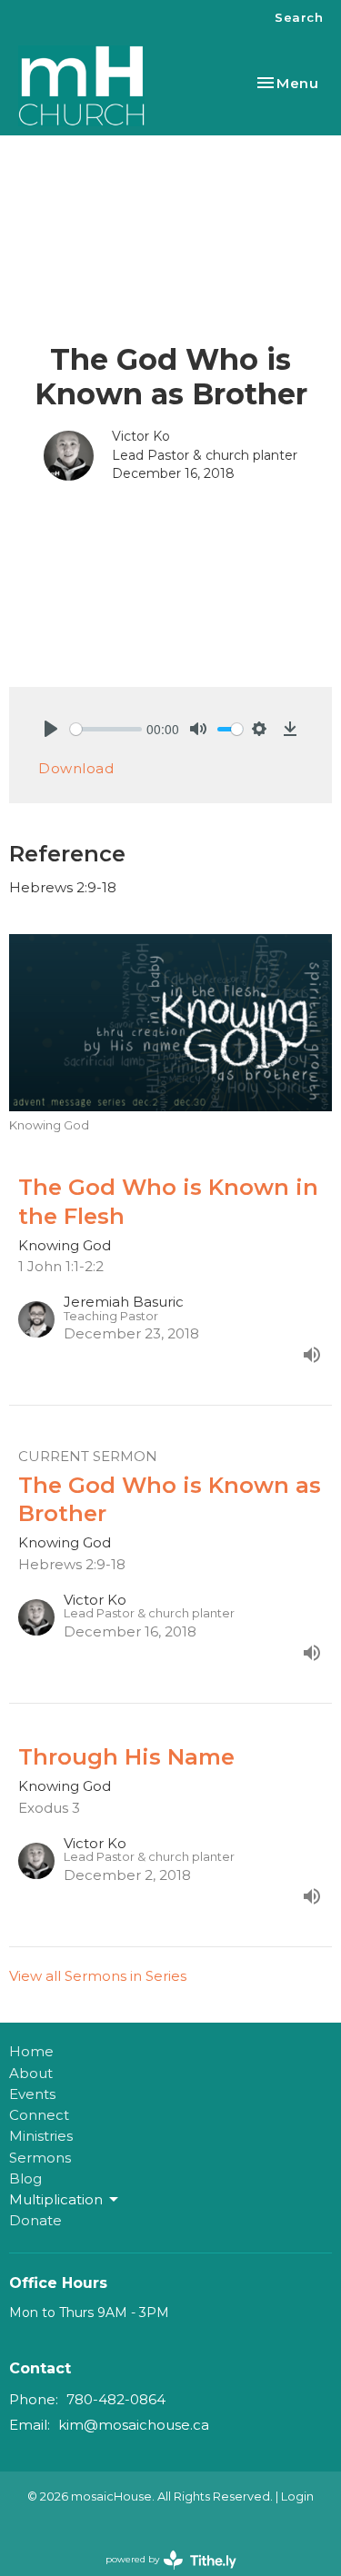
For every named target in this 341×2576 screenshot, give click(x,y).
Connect (39, 2115)
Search (299, 17)
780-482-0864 (116, 2399)
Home (31, 2051)
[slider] (106, 729)
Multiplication (56, 2199)
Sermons (40, 2158)
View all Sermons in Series (98, 1976)
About (31, 2073)
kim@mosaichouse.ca (134, 2425)
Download (76, 768)
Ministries (41, 2136)
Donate (35, 2220)
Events (32, 2094)
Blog (25, 2178)
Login (297, 2496)
